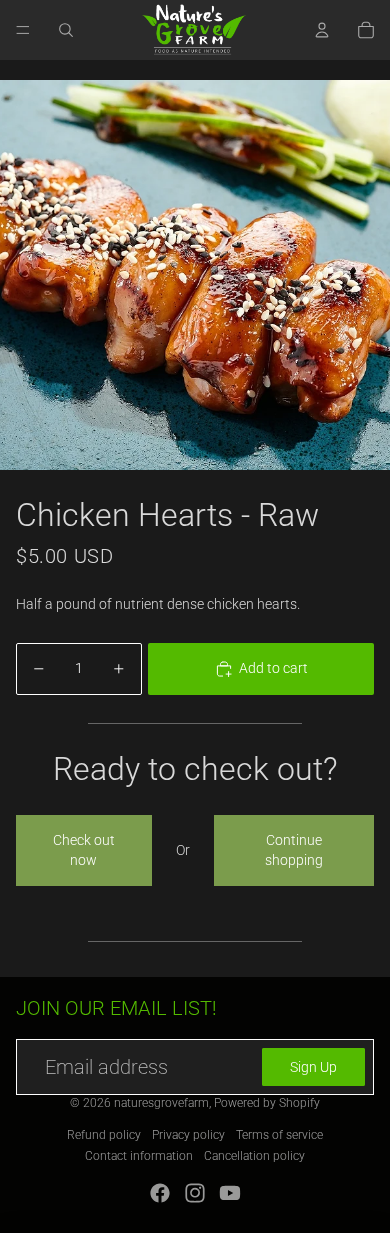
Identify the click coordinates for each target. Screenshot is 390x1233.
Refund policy (104, 1135)
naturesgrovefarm (161, 1103)
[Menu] (23, 30)
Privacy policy (188, 1135)
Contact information (139, 1156)
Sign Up (313, 1067)
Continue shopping (294, 850)
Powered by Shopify (267, 1103)
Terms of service (279, 1135)
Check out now (84, 850)
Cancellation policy (254, 1156)
